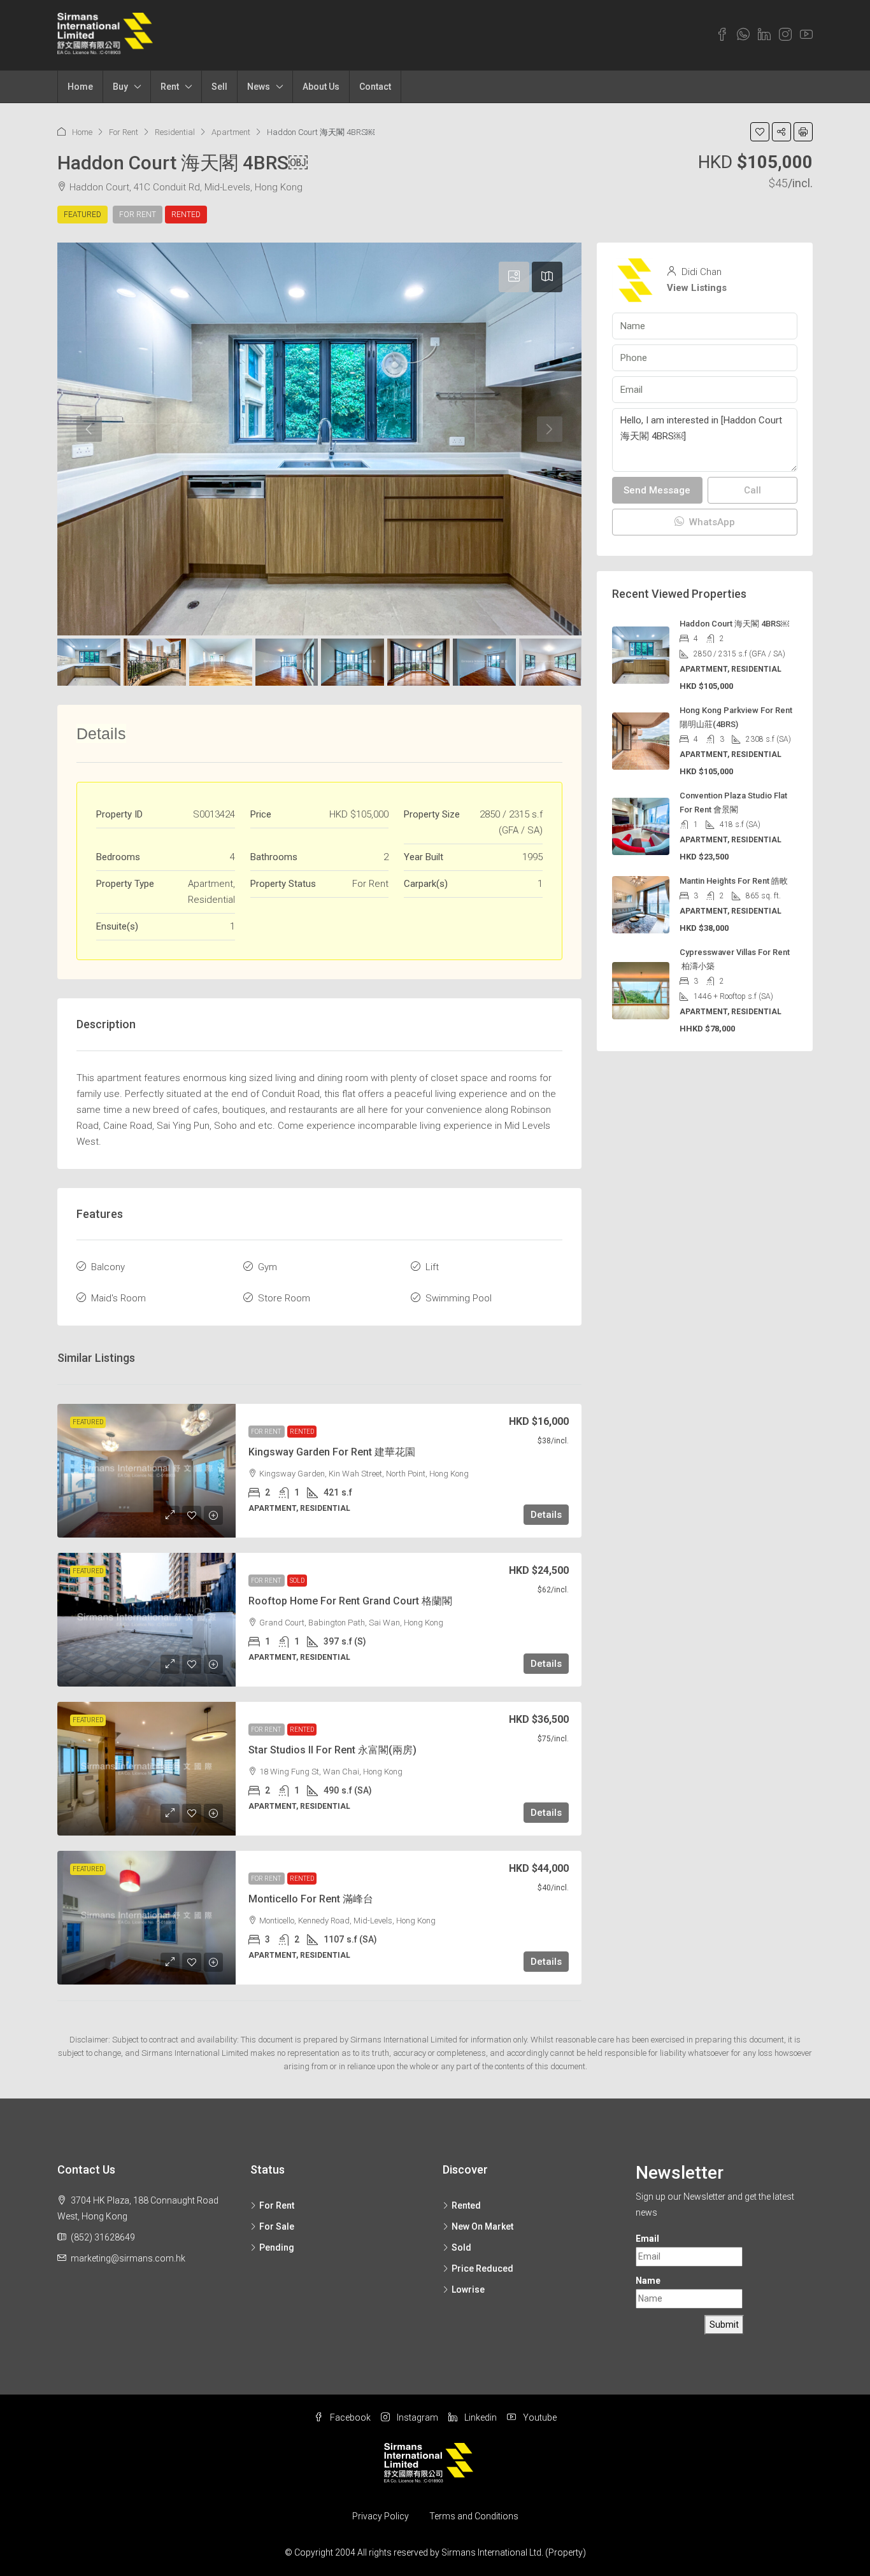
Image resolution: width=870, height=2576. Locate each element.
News (259, 87)
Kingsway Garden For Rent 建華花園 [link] (332, 1452)
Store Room (284, 1298)
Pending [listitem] (277, 2247)
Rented (186, 215)
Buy (120, 87)
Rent (170, 87)
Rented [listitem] (466, 2205)
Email (647, 2239)
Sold (297, 1581)
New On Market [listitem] (482, 2226)
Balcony (108, 1267)
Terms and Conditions (474, 2516)
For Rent (124, 132)
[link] (146, 1471)
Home (80, 87)
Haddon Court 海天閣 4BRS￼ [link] (734, 624)
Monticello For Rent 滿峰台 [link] (311, 1899)
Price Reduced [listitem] (482, 2268)
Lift (432, 1267)
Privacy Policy (381, 2516)
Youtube (539, 2417)
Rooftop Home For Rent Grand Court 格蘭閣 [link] (350, 1601)
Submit (724, 2325)
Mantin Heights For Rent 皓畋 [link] (734, 881)
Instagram (417, 2417)
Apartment (231, 132)
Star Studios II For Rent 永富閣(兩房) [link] (332, 1750)
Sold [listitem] (461, 2247)
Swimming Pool (459, 1298)
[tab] (514, 277)
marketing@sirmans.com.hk (128, 2258)
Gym (267, 1267)
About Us (321, 87)
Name (648, 2281)
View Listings (697, 288)
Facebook (349, 2417)
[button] (760, 132)
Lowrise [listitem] (468, 2289)
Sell (219, 87)
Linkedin (480, 2417)
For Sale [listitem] (277, 2226)
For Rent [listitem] (277, 2205)
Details (546, 1515)
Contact (375, 87)
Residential (175, 132)
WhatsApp (711, 522)
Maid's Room (118, 1298)
